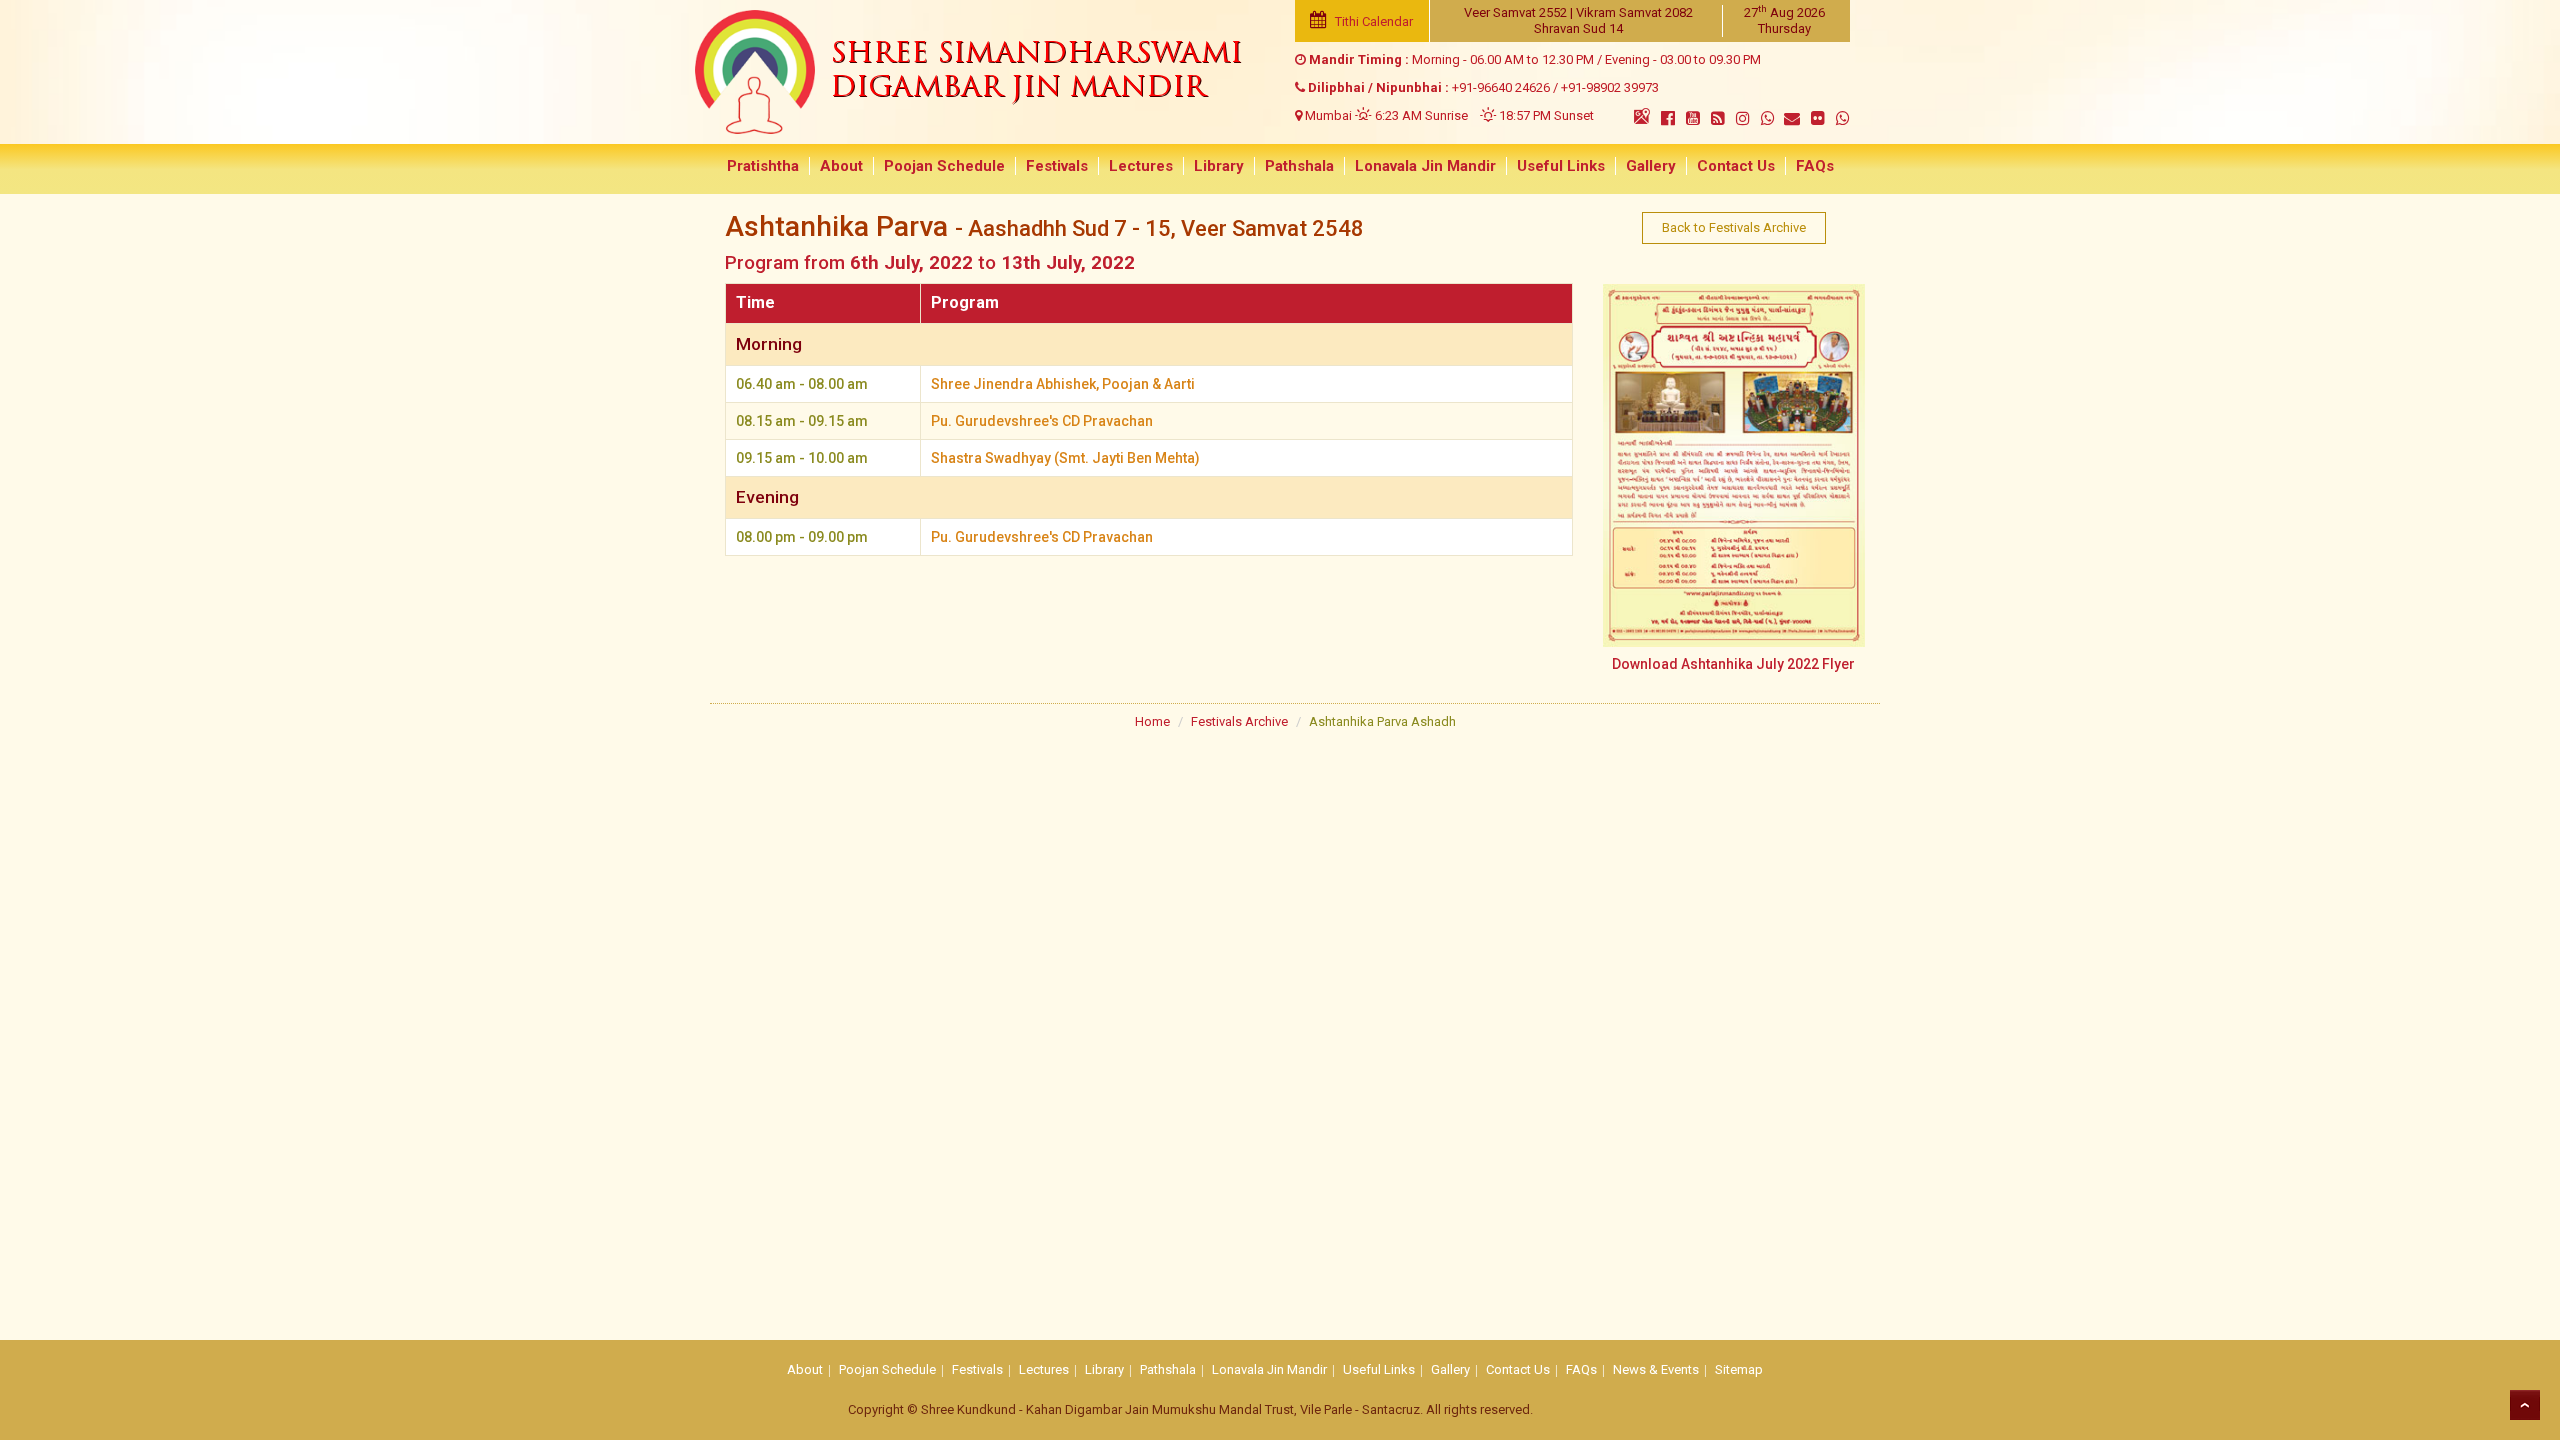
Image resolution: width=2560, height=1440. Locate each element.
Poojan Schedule (944, 166)
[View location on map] (1642, 116)
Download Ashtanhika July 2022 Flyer (1733, 664)
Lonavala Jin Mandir (1425, 166)
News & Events (1656, 1369)
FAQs (1815, 166)
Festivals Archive (1239, 721)
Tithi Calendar (1372, 21)
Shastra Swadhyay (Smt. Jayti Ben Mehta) (1065, 458)
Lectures (1141, 166)
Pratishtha (763, 166)
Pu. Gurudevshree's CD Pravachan (1042, 421)
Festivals (1057, 166)
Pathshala (1299, 166)
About (841, 166)
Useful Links (1561, 166)
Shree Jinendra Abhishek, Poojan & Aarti (1063, 384)
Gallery (1651, 166)
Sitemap (1739, 1369)
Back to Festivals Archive (1734, 227)
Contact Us (1736, 166)
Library (1219, 166)
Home (1152, 721)
